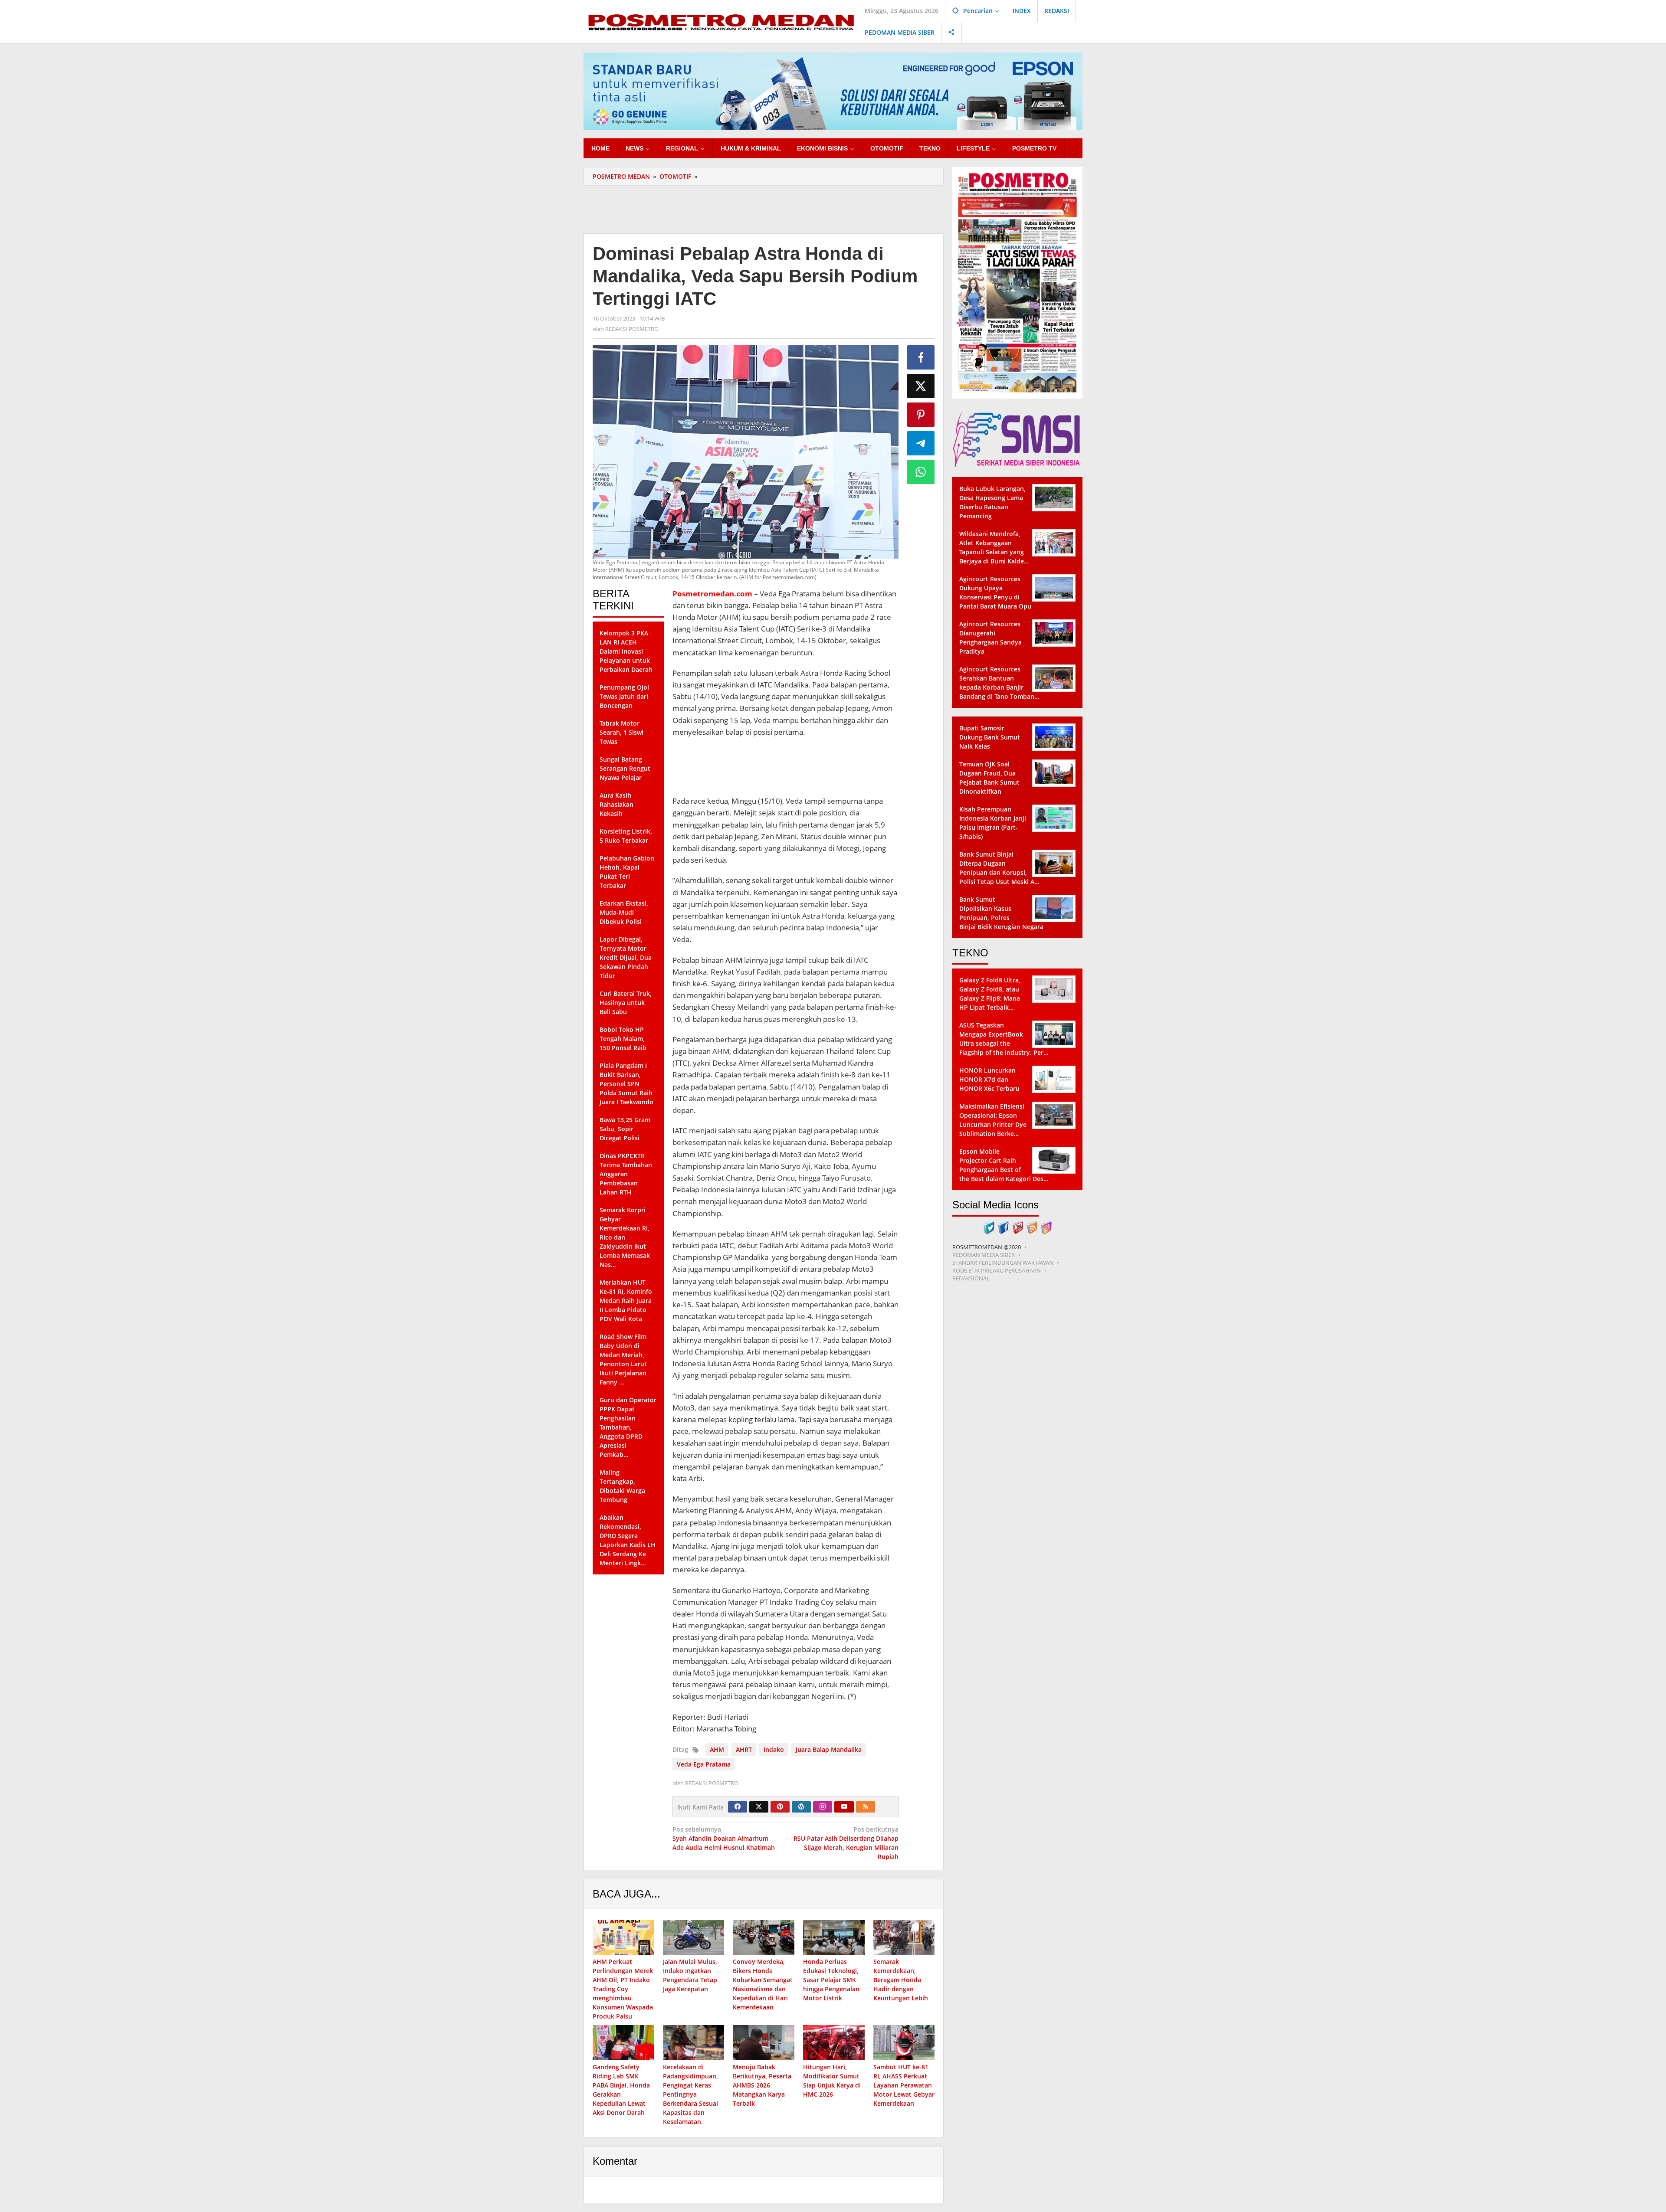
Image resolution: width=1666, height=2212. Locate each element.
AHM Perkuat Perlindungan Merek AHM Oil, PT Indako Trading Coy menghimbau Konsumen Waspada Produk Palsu (623, 1989)
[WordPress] (801, 1807)
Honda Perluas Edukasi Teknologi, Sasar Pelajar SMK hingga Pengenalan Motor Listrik (831, 1980)
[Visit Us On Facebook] (1003, 1227)
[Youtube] (844, 1807)
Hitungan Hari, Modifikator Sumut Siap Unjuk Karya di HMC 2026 (832, 2081)
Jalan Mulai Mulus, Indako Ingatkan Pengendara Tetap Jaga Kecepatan (690, 1975)
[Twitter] (759, 1807)
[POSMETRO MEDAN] (721, 21)
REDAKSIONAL (971, 1278)
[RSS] (866, 1807)
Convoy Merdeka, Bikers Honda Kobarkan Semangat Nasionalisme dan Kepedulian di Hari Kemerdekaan (763, 1984)
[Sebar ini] (921, 357)
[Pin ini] (921, 415)
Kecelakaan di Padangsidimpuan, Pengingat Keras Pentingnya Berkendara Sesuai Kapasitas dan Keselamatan (690, 2094)
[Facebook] (738, 1807)
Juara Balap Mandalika (829, 1749)
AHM (734, 960)
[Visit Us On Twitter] (989, 1227)
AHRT (744, 1749)
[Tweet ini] (921, 386)
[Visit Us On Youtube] (1018, 1227)
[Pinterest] (780, 1807)
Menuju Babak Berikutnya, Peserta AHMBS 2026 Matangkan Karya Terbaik (762, 2085)
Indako (774, 1749)
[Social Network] (952, 33)
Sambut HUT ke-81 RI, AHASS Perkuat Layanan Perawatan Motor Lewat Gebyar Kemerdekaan (904, 2085)
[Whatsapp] (921, 472)
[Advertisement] (764, 208)
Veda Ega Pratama (704, 1764)
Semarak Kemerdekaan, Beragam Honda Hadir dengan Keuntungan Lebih (901, 1980)
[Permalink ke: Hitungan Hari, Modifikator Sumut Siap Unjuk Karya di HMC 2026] (834, 2043)
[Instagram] (823, 1807)
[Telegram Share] (921, 443)
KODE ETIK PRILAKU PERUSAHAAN (997, 1270)
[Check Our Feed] (1032, 1227)
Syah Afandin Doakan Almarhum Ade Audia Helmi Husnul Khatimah (724, 1838)
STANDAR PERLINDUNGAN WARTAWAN (1003, 1263)
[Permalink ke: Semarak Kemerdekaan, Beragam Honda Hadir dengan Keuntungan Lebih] (904, 1938)
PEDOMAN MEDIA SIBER (984, 1255)
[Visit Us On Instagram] (1046, 1227)
